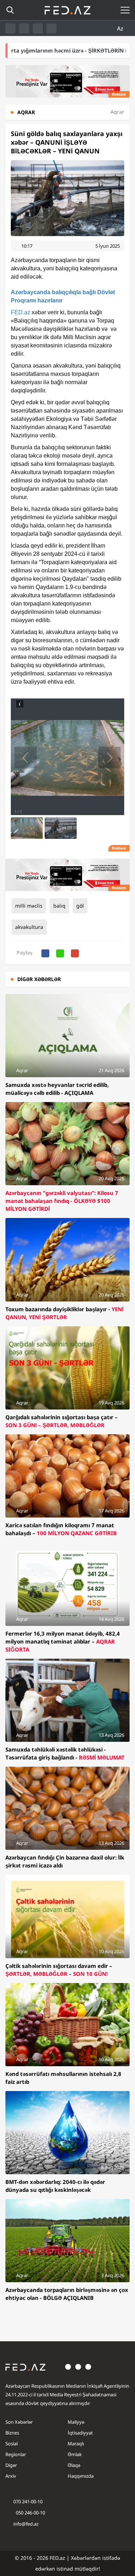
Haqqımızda (81, 2476)
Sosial (12, 2444)
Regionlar (16, 2454)
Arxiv (11, 2476)
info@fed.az (26, 2524)
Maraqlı (76, 2444)
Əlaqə (74, 2465)
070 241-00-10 (28, 2501)
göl (80, 906)
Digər (11, 2465)
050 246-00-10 (30, 2513)
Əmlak (75, 2454)
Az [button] (121, 28)
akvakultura (29, 927)
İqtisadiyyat (80, 2433)
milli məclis (29, 906)
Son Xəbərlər (19, 2422)
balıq (59, 906)
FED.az (21, 312)
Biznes (12, 2433)
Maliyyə (76, 2422)
